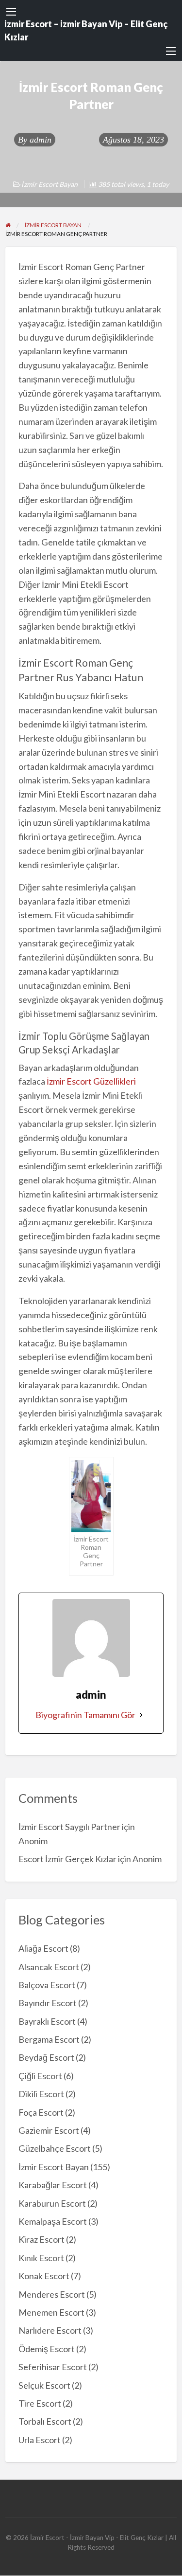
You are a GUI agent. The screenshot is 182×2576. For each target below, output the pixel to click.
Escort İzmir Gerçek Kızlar (67, 1859)
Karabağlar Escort (53, 2185)
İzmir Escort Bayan (50, 184)
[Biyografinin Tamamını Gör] (141, 1715)
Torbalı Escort (45, 2421)
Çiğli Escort (40, 2076)
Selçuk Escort (44, 2385)
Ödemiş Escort (47, 2349)
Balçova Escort (47, 1985)
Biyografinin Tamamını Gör (85, 1715)
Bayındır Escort (48, 2003)
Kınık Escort (41, 2258)
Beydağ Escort (46, 2057)
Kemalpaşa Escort (53, 2221)
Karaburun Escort (52, 2203)
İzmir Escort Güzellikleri (91, 1081)
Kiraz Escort (41, 2239)
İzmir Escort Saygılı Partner (69, 1827)
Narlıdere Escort (50, 2330)
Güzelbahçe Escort (55, 2148)
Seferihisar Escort (53, 2367)
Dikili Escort (41, 2094)
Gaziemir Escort (49, 2130)
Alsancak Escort (49, 1967)
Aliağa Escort (43, 1948)
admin (41, 140)
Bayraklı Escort (47, 2021)
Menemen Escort (51, 2312)
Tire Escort (40, 2403)
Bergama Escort (49, 2039)
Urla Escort (40, 2440)
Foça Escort (41, 2112)
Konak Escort (44, 2276)
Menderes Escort (52, 2294)
